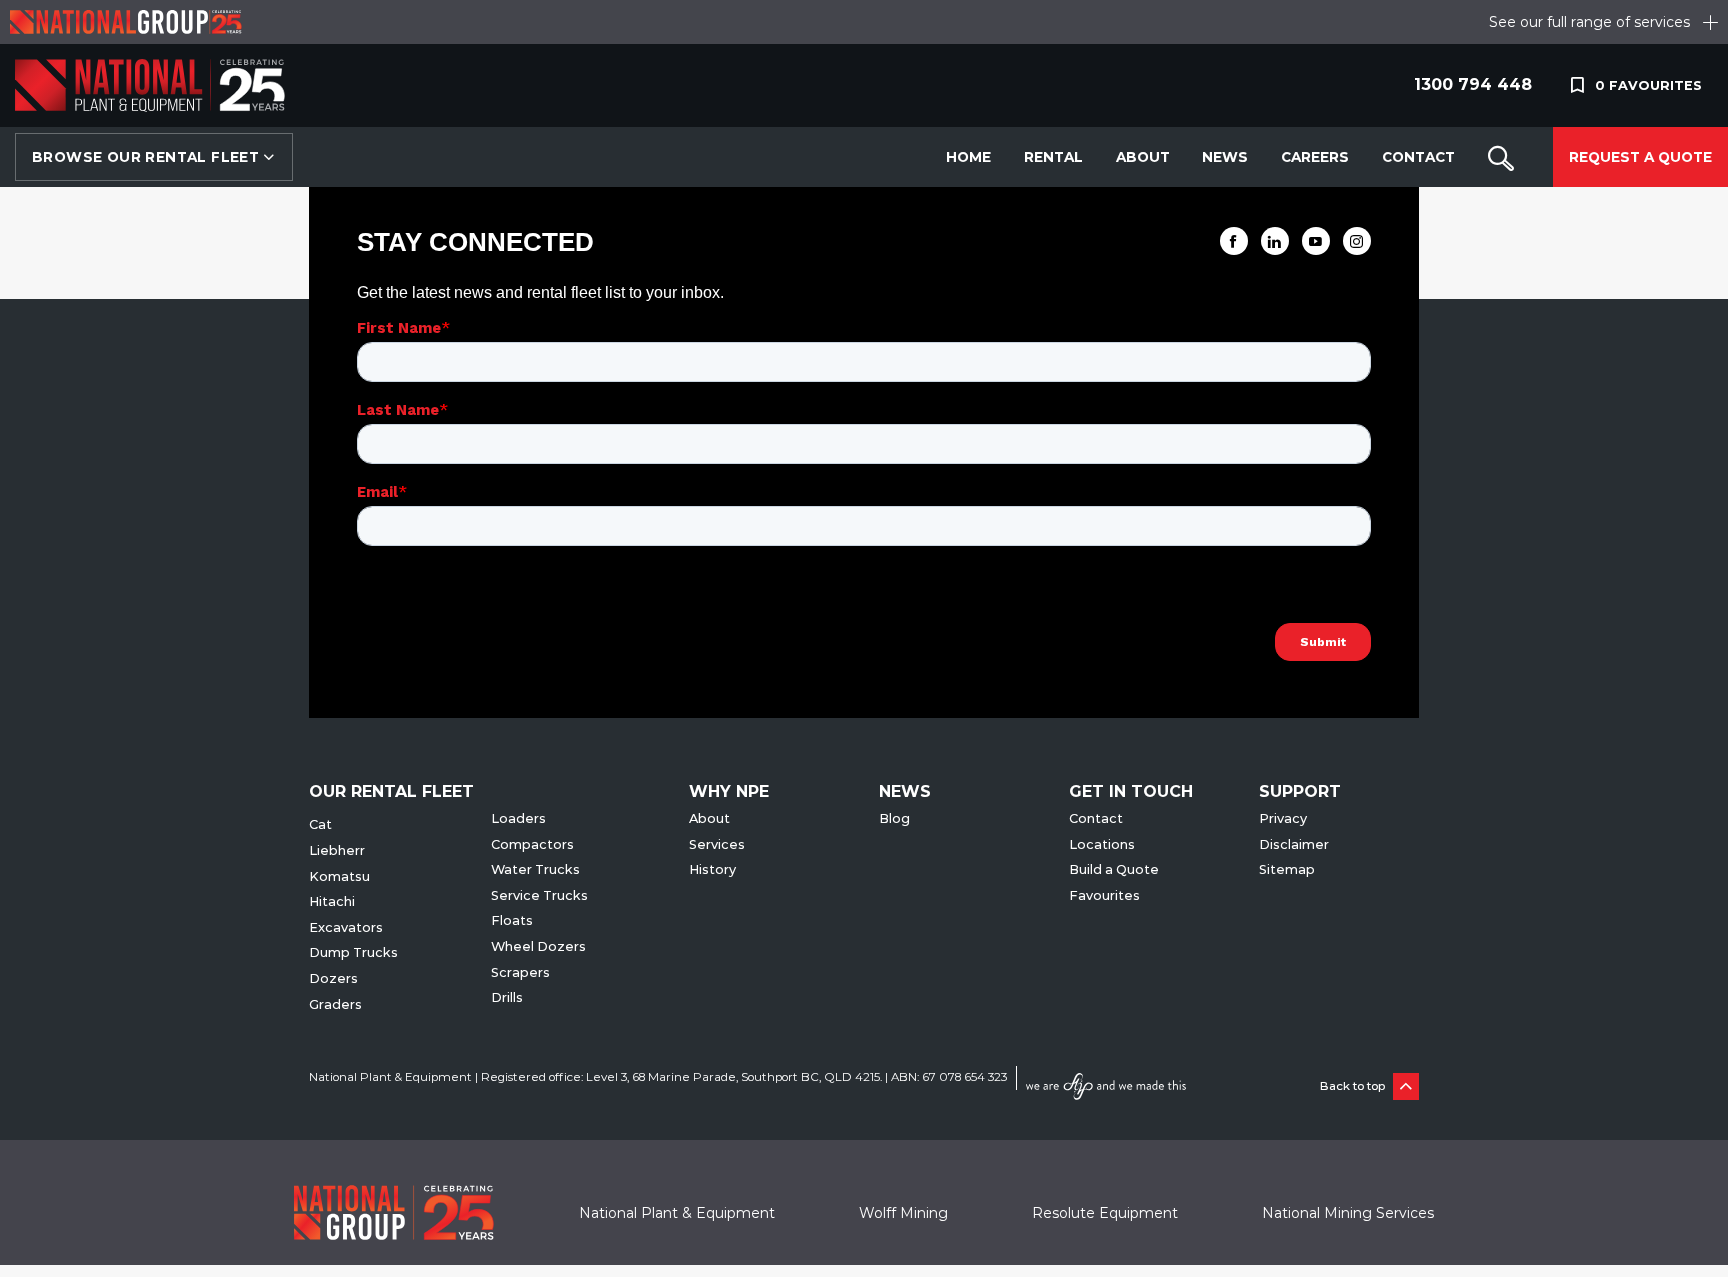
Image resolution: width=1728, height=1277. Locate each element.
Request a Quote (1640, 157)
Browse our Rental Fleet (148, 157)
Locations (1102, 844)
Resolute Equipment (1105, 1213)
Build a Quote (1114, 869)
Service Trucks (539, 895)
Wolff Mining (903, 1213)
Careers (1315, 157)
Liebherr (337, 850)
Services (717, 844)
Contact (1418, 157)
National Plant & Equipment (677, 1213)
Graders (335, 1004)
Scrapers (520, 972)
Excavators (346, 927)
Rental (1053, 157)
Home (968, 157)
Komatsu (339, 876)
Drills (507, 997)
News (1225, 157)
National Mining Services (1348, 1213)
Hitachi (332, 901)
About (1143, 157)
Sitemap (1287, 869)
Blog (894, 818)
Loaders (518, 818)
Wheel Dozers (538, 946)
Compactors (532, 844)
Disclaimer (1294, 844)
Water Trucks (535, 869)
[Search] (1501, 157)
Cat (320, 824)
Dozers (333, 978)
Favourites (1104, 895)
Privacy (1283, 818)
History (712, 869)
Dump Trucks (353, 952)
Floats (512, 920)
